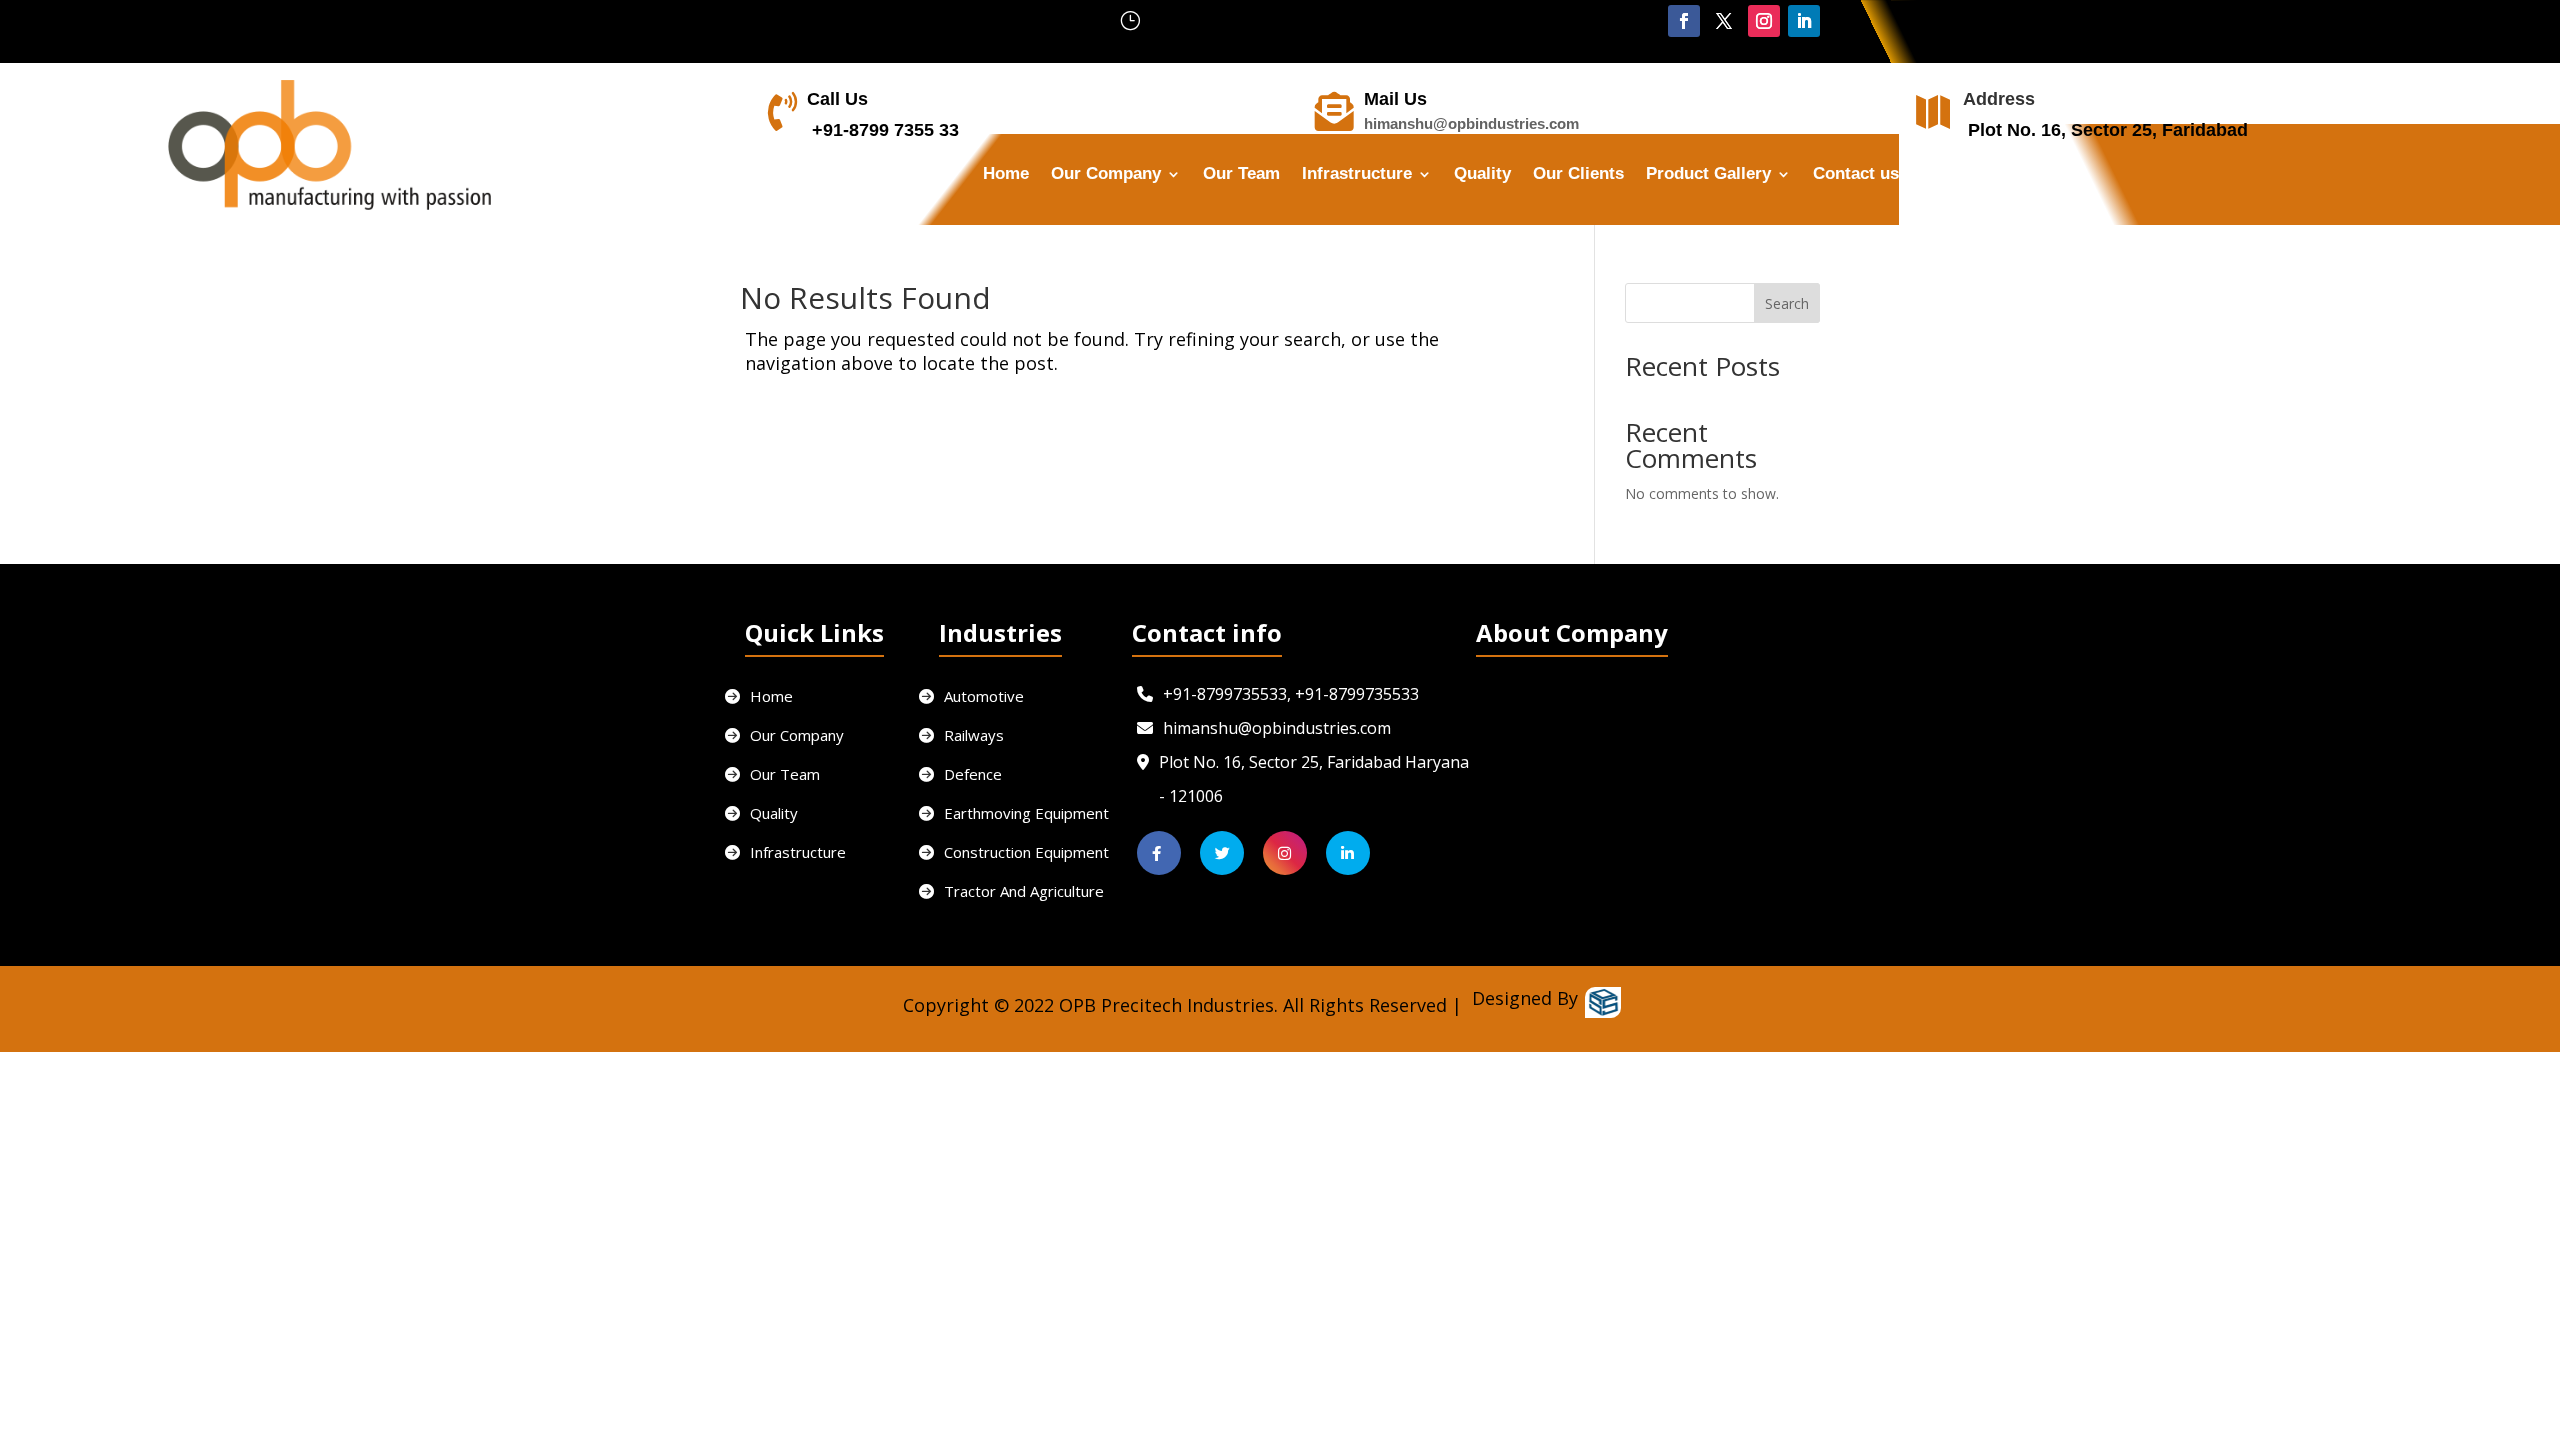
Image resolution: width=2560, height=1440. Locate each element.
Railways (974, 735)
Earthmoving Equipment (1026, 813)
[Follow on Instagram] (1764, 21)
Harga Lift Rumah (1070, 1040)
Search (1787, 303)
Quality (1482, 175)
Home (1006, 175)
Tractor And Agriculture (1024, 891)
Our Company (797, 735)
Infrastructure (1357, 175)
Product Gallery (1708, 175)
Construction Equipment (1026, 852)
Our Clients (1578, 175)
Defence (973, 774)
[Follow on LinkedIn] (1804, 21)
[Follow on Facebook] (1684, 21)
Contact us (1856, 175)
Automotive (984, 696)
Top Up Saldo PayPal (808, 1040)
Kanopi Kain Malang (944, 1040)
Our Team (1241, 175)
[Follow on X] (1724, 21)
